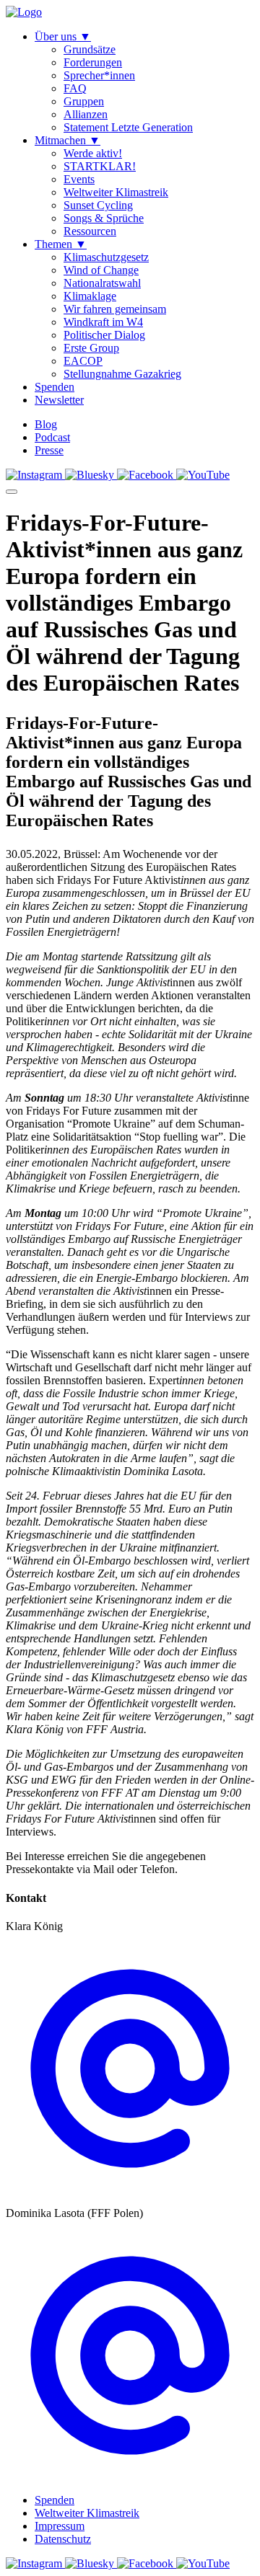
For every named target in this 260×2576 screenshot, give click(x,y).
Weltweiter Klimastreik (116, 192)
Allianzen (86, 114)
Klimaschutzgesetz (106, 257)
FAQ (75, 88)
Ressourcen (90, 231)
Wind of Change (101, 270)
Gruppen (84, 101)
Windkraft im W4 (103, 322)
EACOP (83, 361)
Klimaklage (90, 296)
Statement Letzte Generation (128, 127)
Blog (46, 424)
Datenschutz (63, 2539)
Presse (49, 450)
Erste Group (91, 348)
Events (79, 179)
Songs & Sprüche (104, 218)
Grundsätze (90, 49)
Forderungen (93, 62)
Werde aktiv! (93, 153)
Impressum (60, 2526)
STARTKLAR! (100, 166)
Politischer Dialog (104, 335)
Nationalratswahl (102, 283)
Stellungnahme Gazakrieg (122, 374)
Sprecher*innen (99, 75)
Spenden (55, 2500)
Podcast (52, 437)
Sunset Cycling (98, 205)
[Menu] (12, 492)
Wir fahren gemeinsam (115, 309)
